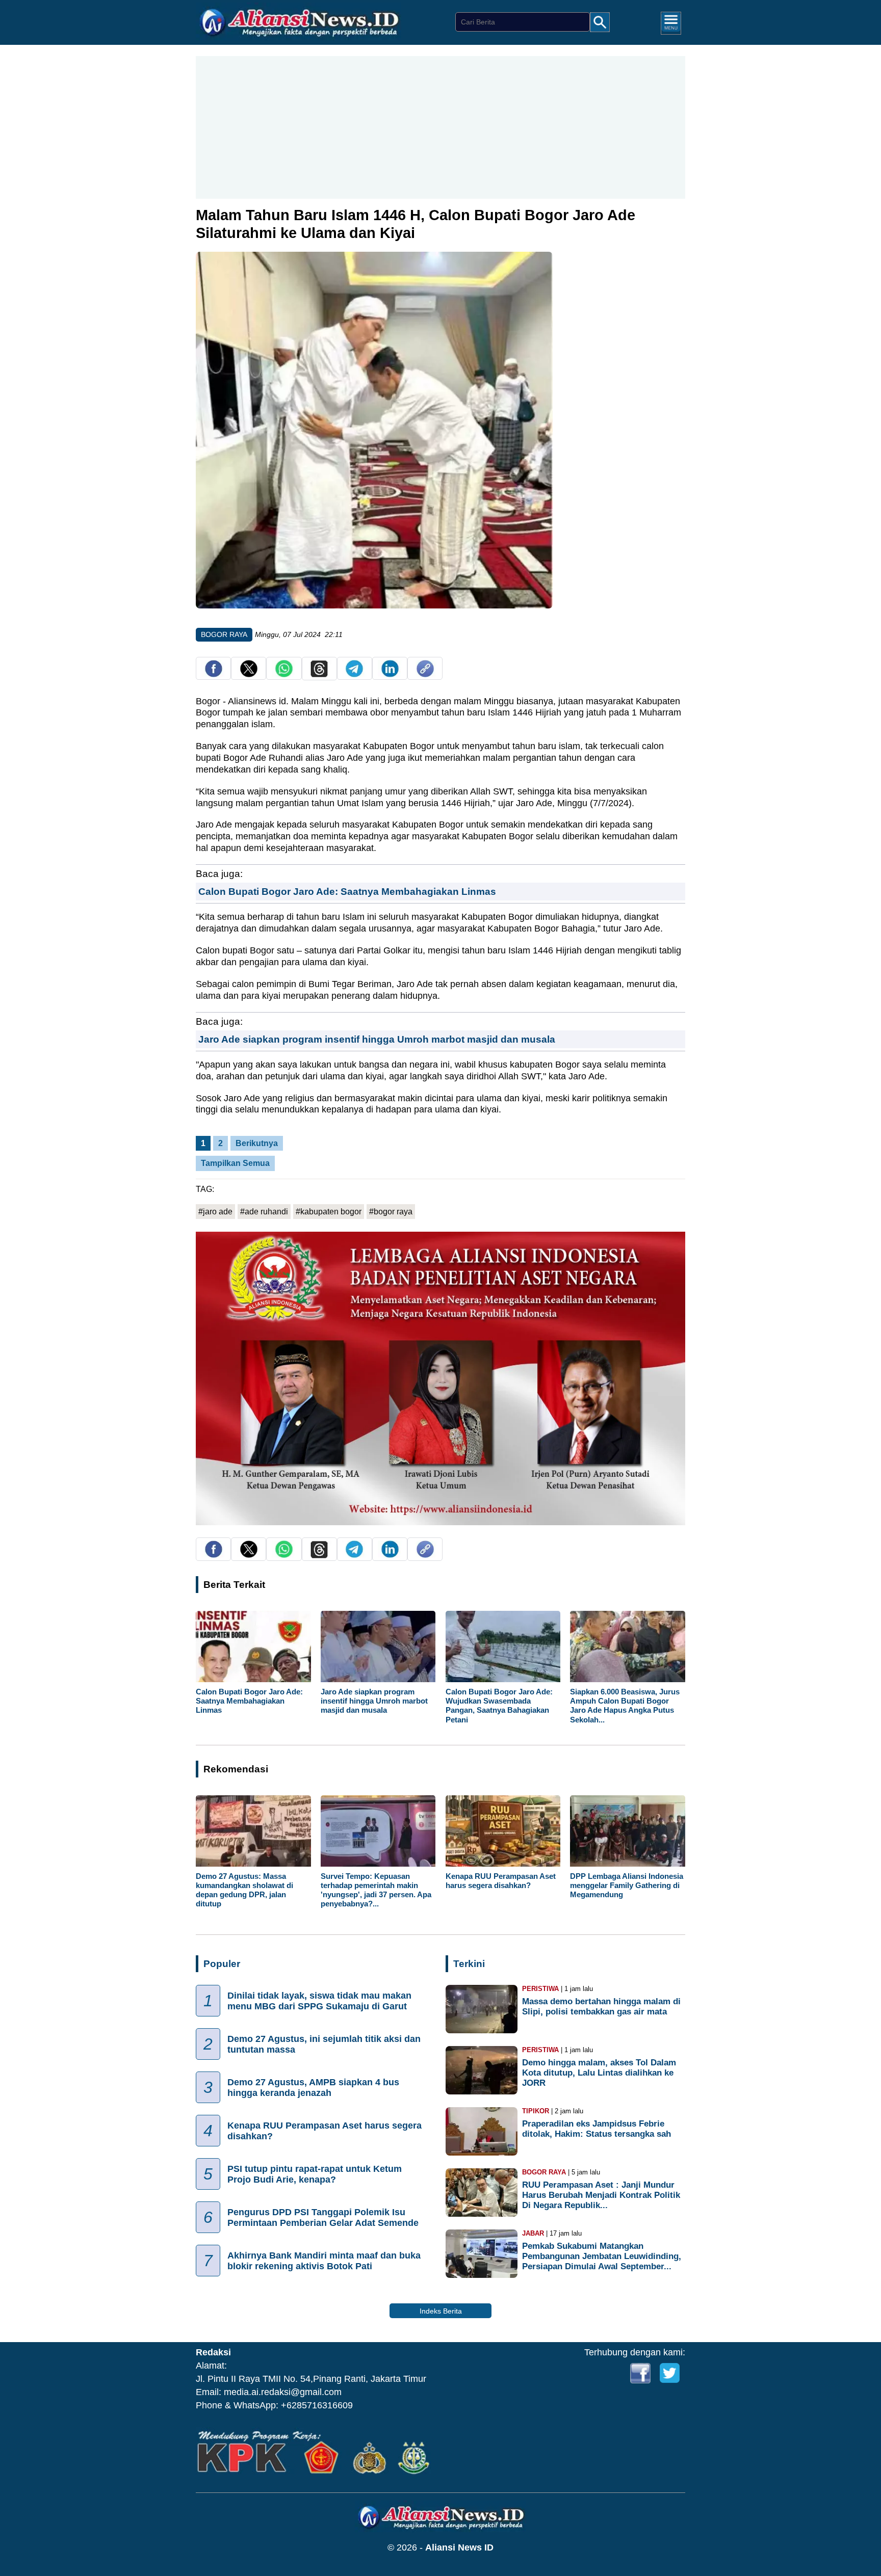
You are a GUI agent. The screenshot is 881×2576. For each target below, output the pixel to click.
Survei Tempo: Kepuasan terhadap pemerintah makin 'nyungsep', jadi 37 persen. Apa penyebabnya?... (376, 1890)
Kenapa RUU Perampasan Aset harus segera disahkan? (501, 1881)
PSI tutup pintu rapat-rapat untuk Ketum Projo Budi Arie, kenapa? (315, 2174)
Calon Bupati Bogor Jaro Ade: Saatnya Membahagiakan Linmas (347, 891)
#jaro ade (215, 1212)
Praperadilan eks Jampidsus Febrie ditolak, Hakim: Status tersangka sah (597, 2129)
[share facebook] (214, 674)
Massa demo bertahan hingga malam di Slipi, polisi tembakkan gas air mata (601, 2007)
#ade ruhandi (264, 1212)
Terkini (469, 1964)
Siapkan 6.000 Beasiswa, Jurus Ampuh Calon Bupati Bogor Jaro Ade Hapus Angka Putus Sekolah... (625, 1706)
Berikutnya (257, 1143)
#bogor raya (391, 1212)
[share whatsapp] (284, 674)
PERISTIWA (540, 1989)
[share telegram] (354, 674)
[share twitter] (249, 674)
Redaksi (213, 2352)
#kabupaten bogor (329, 1212)
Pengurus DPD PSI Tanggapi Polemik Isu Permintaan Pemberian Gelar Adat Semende (323, 2218)
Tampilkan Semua (235, 1163)
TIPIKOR (536, 2111)
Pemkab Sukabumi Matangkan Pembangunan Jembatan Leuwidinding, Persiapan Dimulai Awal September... (602, 2256)
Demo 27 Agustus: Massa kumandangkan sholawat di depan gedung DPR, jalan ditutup (244, 1890)
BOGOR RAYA (224, 634)
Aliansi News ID (459, 2547)
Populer (222, 1964)
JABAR (533, 2233)
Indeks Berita (441, 2311)
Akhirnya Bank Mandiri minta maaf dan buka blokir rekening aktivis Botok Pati (324, 2261)
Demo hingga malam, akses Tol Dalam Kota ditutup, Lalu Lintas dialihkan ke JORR (599, 2073)
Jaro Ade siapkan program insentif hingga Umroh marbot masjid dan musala (377, 1039)
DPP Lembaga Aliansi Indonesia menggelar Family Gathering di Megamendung (627, 1885)
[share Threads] (319, 674)
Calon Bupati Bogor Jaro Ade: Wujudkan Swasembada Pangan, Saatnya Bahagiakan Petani (499, 1706)
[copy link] (425, 674)
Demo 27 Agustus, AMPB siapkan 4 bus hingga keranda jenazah (313, 2088)
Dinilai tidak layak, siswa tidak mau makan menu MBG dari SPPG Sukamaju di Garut (319, 2001)
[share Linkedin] (390, 674)
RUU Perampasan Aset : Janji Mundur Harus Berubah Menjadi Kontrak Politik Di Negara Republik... (601, 2195)
